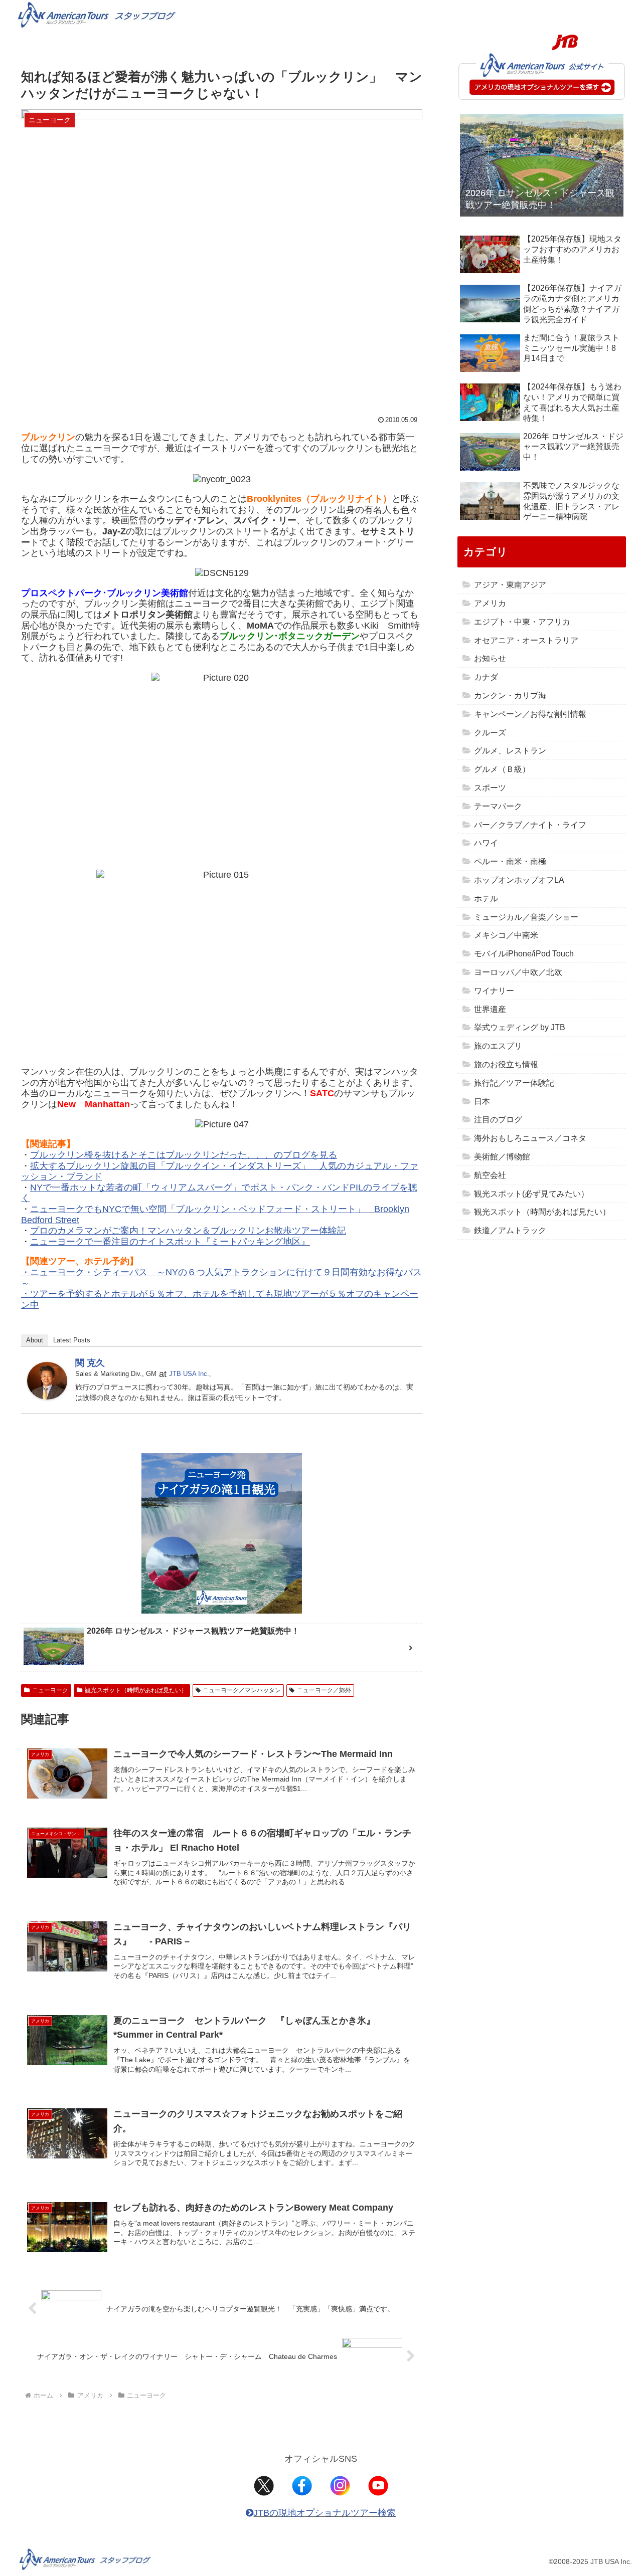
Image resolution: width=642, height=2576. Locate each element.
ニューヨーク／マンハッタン (242, 1690)
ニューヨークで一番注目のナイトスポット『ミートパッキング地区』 (170, 1242)
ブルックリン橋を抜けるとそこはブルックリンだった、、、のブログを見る (184, 1155)
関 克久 (90, 1363)
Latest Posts (72, 1340)
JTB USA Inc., (190, 1374)
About (35, 1340)
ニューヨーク (50, 1690)
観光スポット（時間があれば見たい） (136, 1690)
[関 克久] (47, 1380)
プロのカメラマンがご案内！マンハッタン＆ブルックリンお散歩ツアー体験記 (188, 1231)
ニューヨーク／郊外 (324, 1690)
